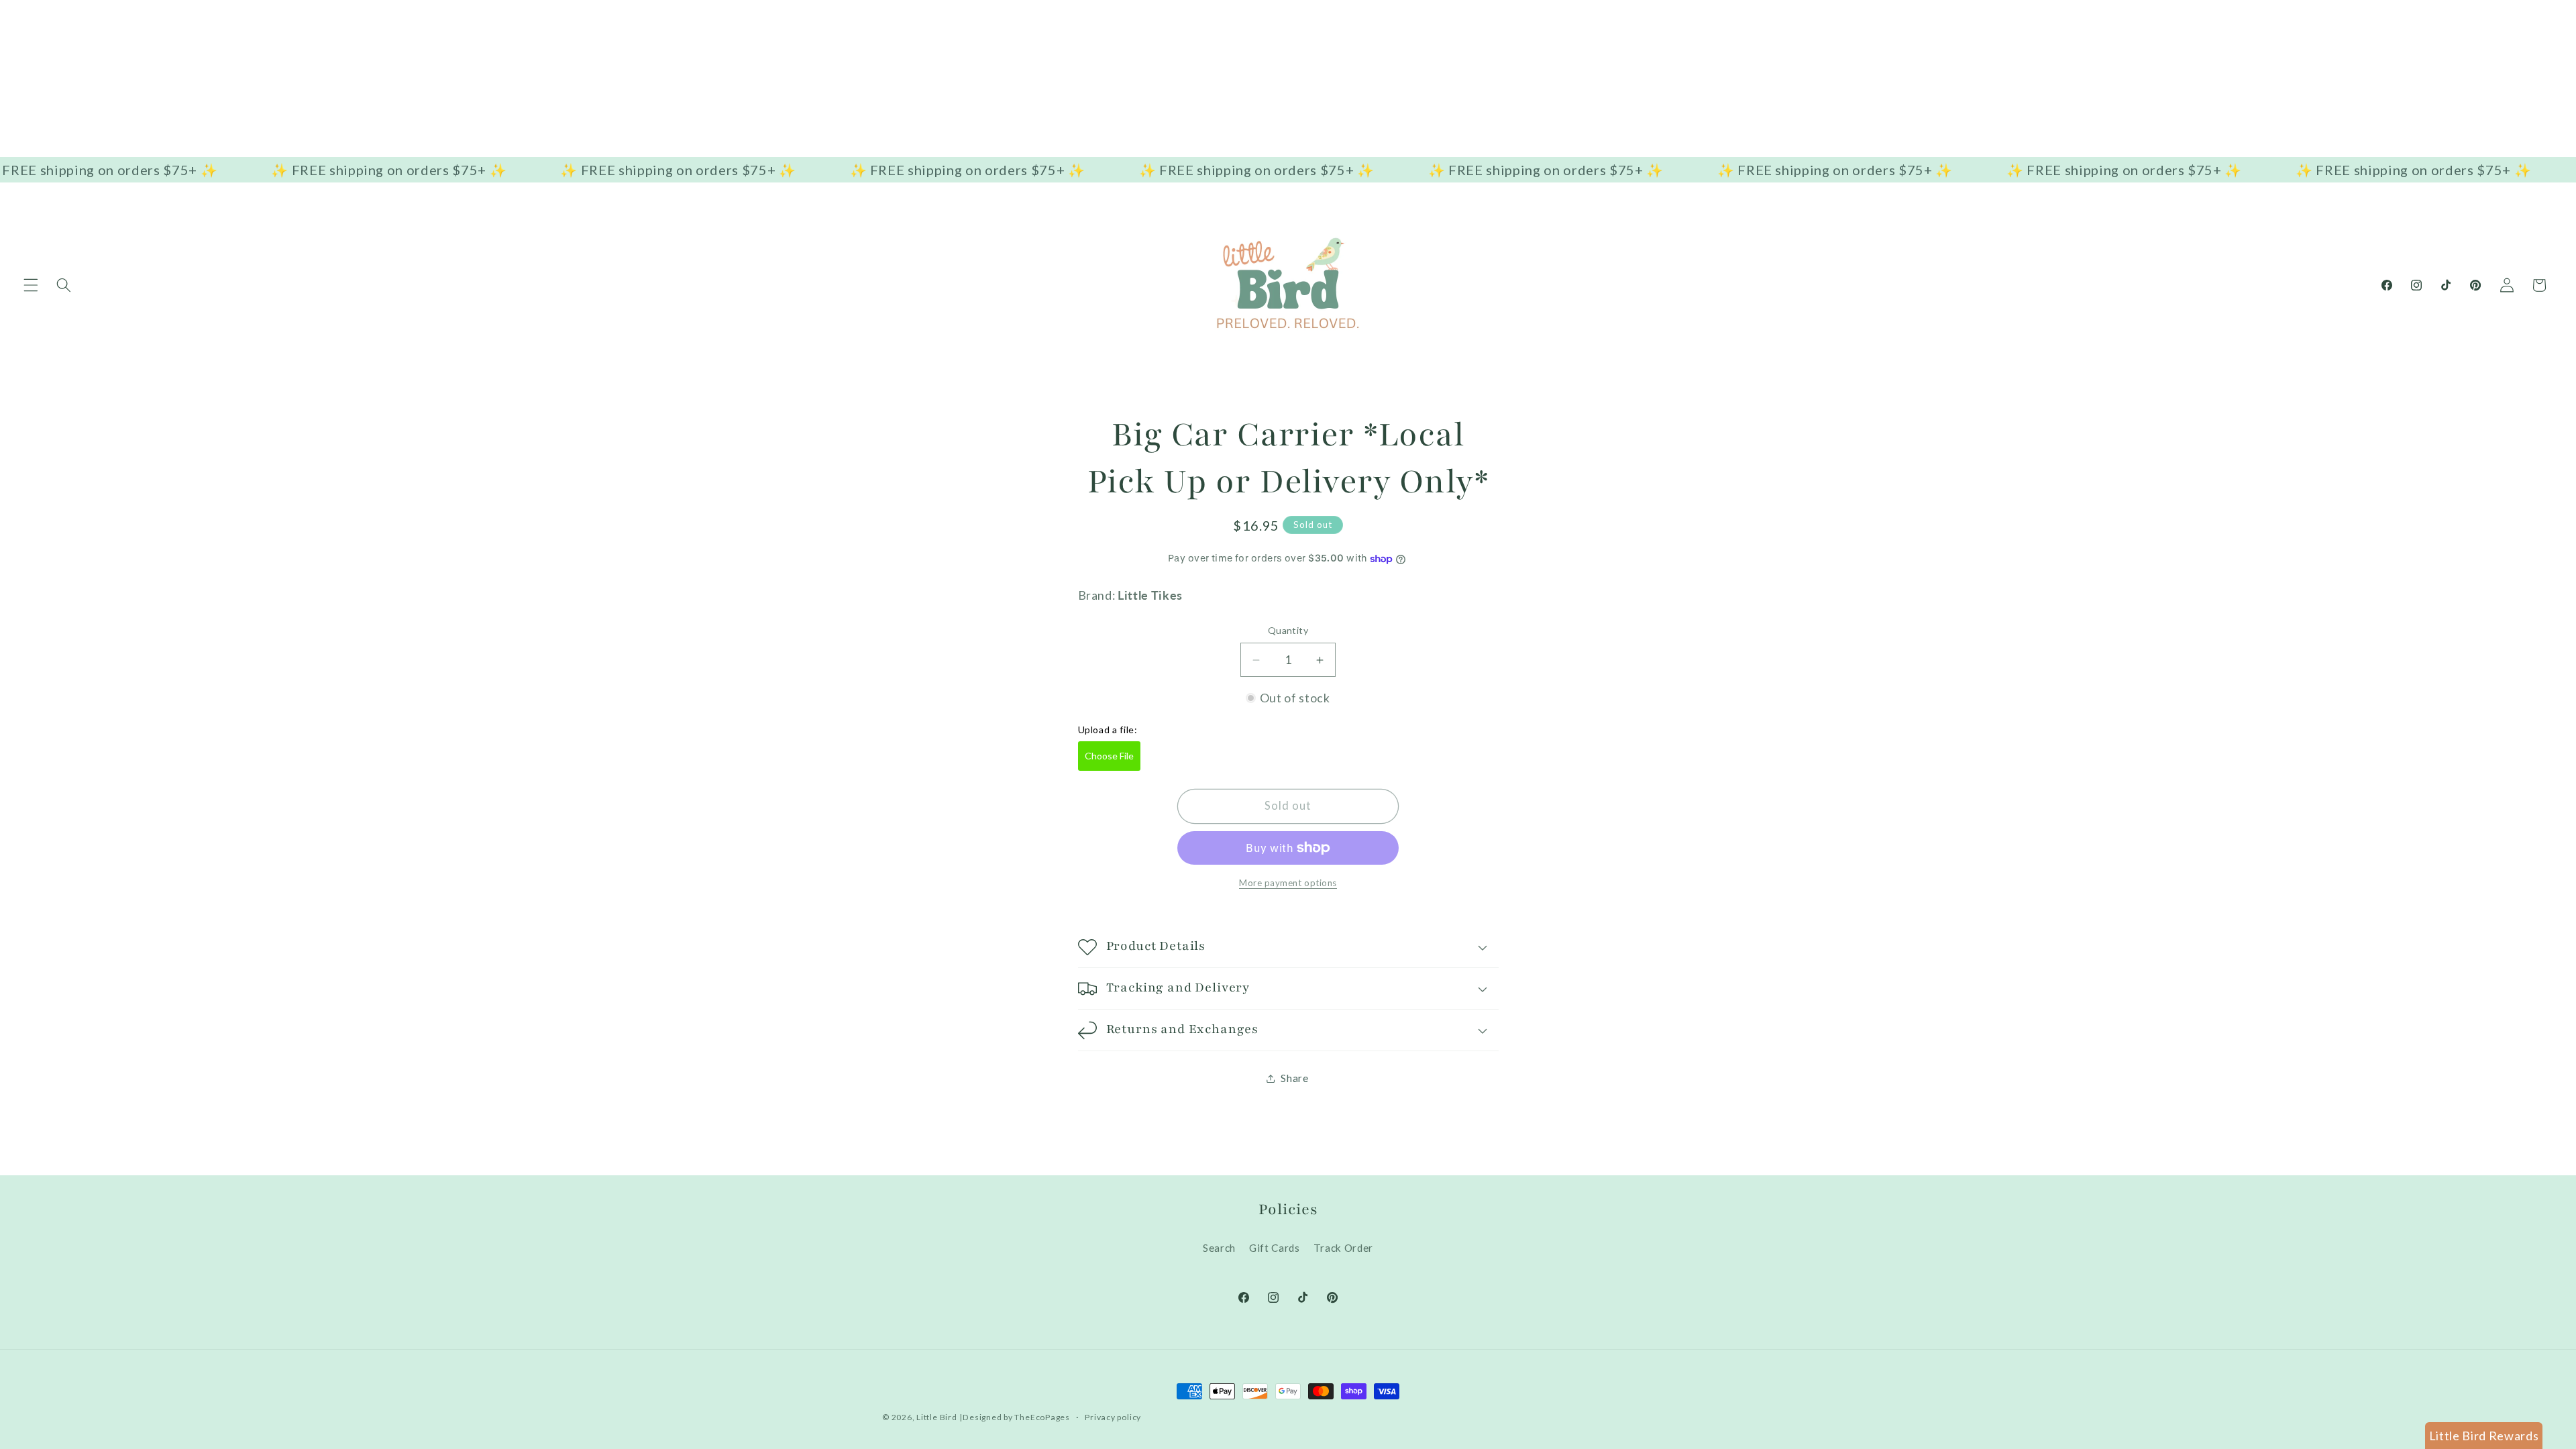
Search (1219, 1248)
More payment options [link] (1288, 883)
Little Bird (936, 1417)
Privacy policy (1113, 1417)
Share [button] (1294, 1078)
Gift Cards (1275, 1248)
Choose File (1109, 756)
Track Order (1343, 1248)
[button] (31, 285)
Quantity (1288, 630)
